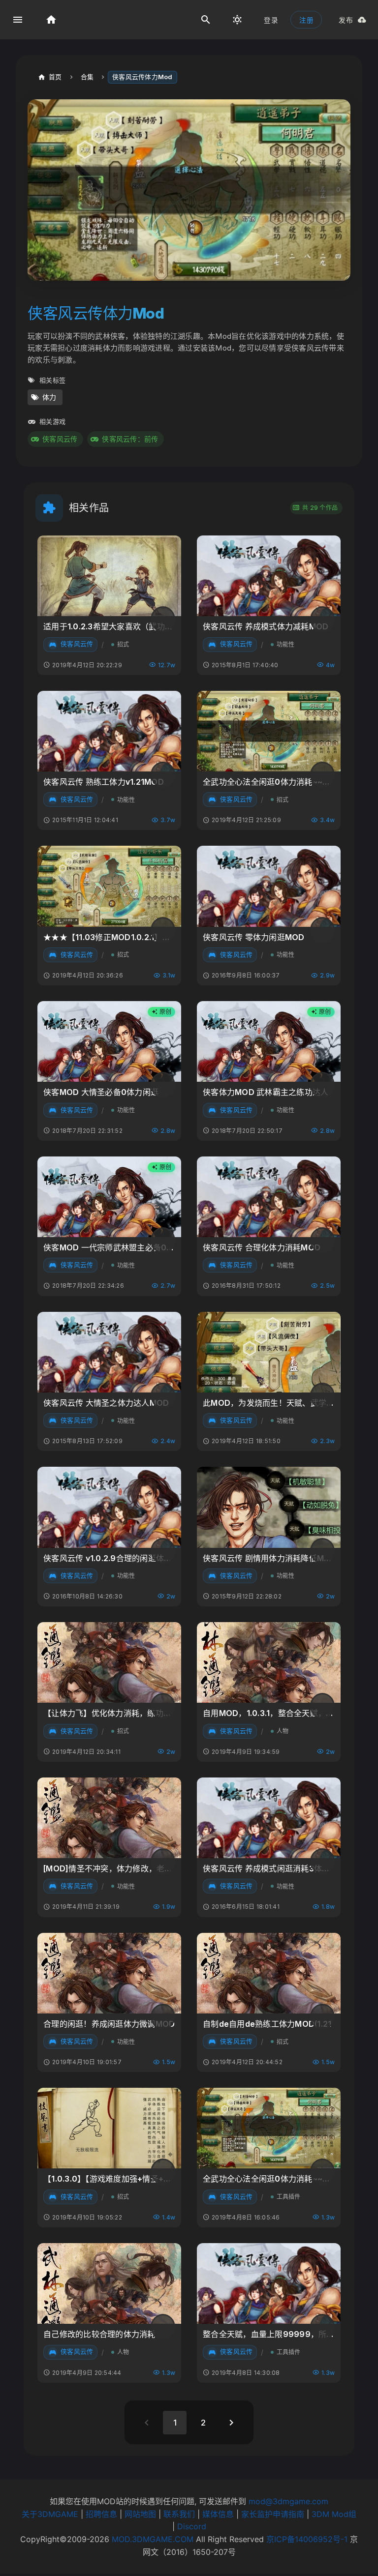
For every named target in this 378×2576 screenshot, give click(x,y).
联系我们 (179, 2514)
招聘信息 (101, 2514)
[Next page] (231, 2423)
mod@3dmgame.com (288, 2501)
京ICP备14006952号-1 (307, 2539)
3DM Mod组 (334, 2514)
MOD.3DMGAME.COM (153, 2539)
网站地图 (140, 2514)
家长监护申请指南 (273, 2514)
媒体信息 (218, 2514)
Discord (192, 2526)
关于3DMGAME (50, 2514)
